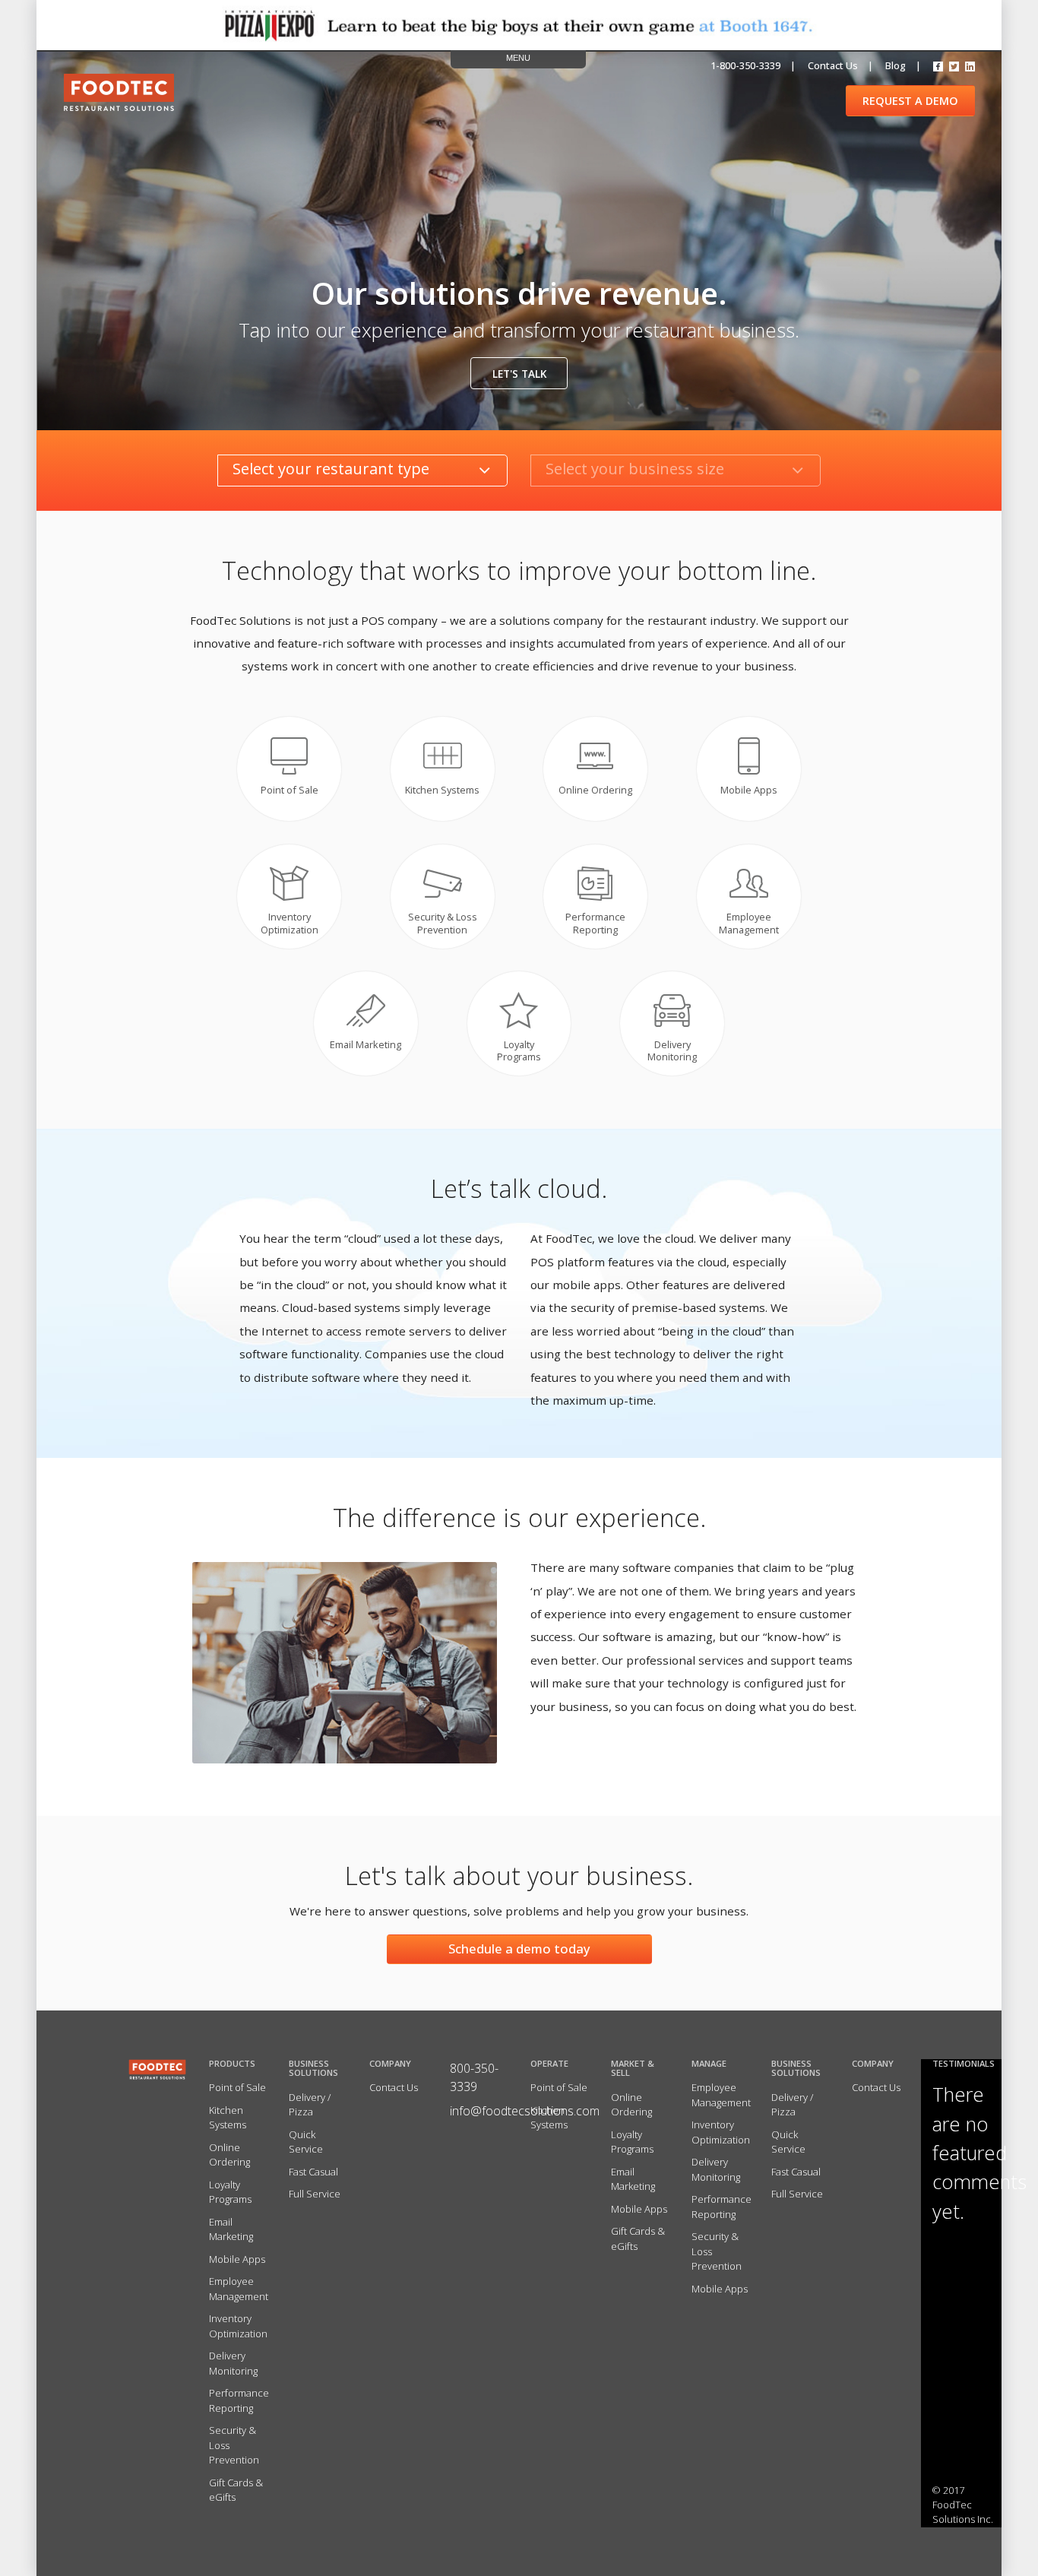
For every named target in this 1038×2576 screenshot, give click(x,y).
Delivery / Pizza (310, 2105)
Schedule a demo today (519, 1949)
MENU (518, 58)
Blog (896, 65)
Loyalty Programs (230, 2192)
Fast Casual (313, 2172)
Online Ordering (229, 2155)
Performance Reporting (239, 2400)
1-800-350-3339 (745, 65)
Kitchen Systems (228, 2118)
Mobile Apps (237, 2259)
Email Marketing (231, 2229)
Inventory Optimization (238, 2326)
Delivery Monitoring (233, 2363)
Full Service (315, 2194)
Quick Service (306, 2142)
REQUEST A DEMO (910, 101)
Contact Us (394, 2087)
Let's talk (519, 374)
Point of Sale (237, 2087)
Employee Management (239, 2289)
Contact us (833, 65)
